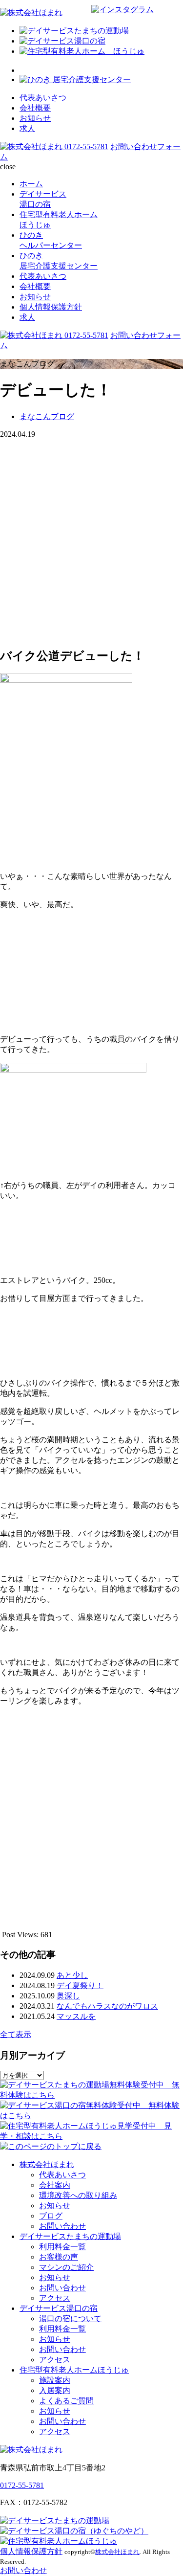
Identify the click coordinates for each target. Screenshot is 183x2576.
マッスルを (76, 2016)
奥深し (68, 1996)
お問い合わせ (62, 2226)
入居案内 (55, 2390)
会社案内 (55, 2185)
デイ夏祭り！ (80, 1985)
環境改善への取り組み (78, 2195)
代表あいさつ (43, 98)
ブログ (51, 2216)
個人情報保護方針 (51, 307)
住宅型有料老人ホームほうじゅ (74, 2370)
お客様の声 (59, 2257)
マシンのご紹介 (66, 2267)
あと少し (72, 1975)
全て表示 (16, 2034)
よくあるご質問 (66, 2401)
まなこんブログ (47, 416)
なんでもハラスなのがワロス (107, 2006)
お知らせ (35, 118)
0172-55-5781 (86, 146)
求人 (27, 128)
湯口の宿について (70, 2318)
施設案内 (55, 2380)
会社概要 (35, 108)
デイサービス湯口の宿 (59, 2308)
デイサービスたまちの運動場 (70, 2236)
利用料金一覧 (62, 2247)
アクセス (55, 2298)
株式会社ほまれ (47, 2164)
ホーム (31, 184)
